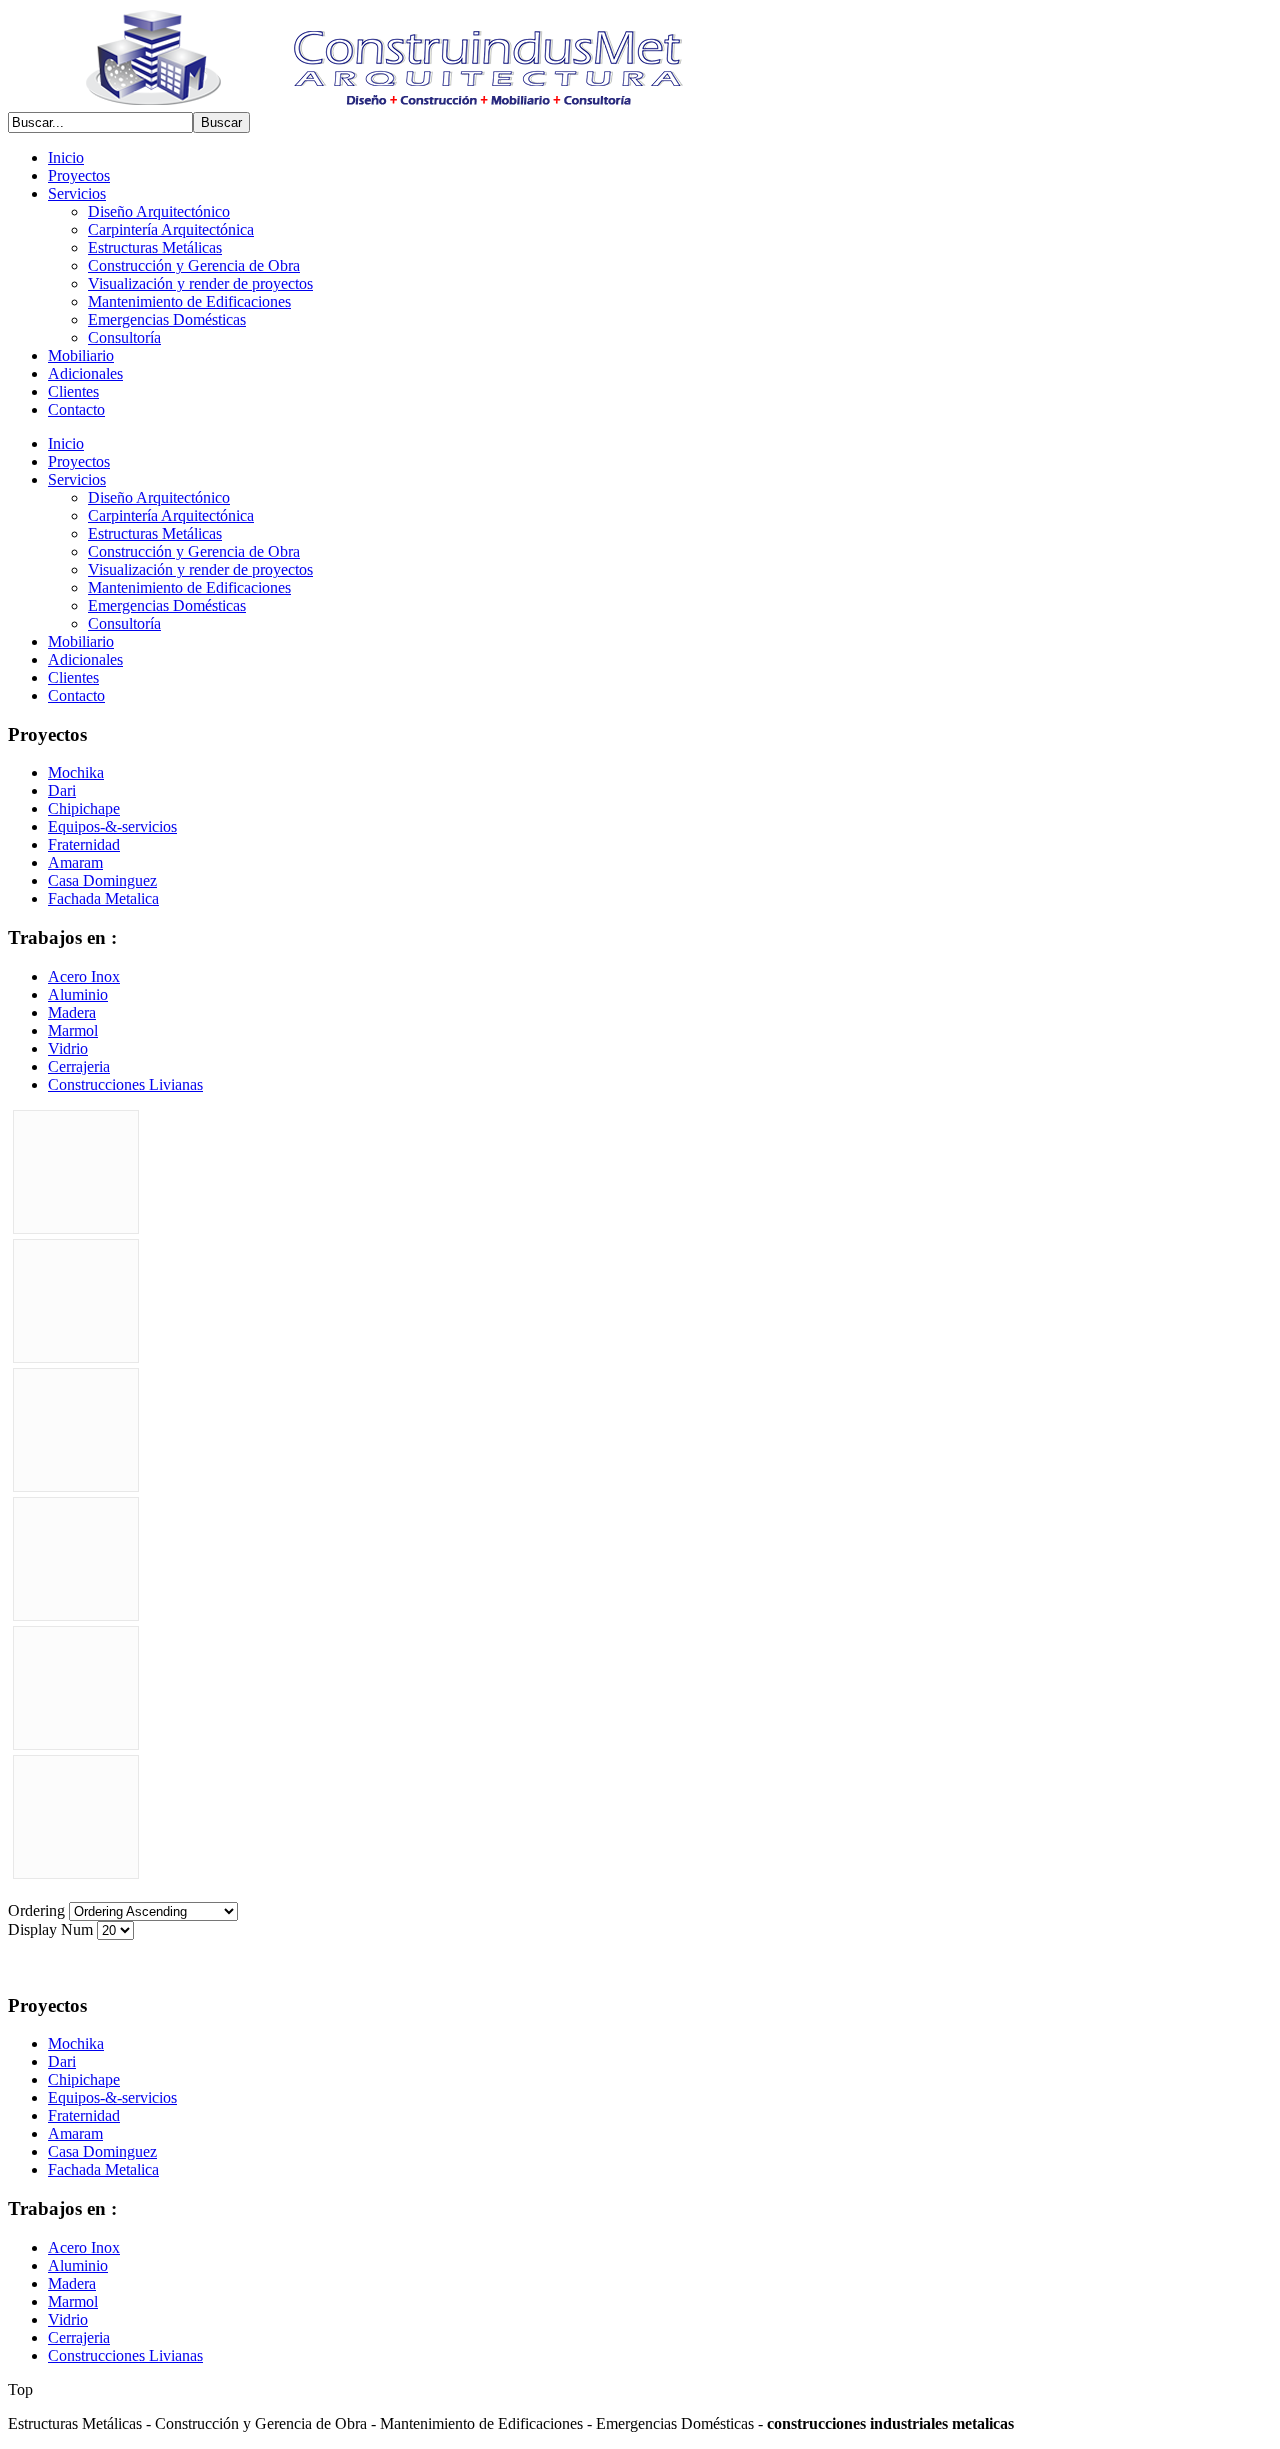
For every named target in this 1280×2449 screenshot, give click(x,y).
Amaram (75, 862)
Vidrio (68, 1048)
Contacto (76, 409)
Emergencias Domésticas (167, 319)
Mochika (76, 772)
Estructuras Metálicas (155, 247)
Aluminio (78, 994)
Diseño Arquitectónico (159, 211)
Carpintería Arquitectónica (171, 229)
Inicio (66, 157)
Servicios (77, 193)
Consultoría (124, 337)
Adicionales (85, 373)
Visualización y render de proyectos (200, 283)
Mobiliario (81, 355)
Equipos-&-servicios (112, 826)
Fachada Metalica (103, 898)
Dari (62, 790)
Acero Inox (84, 976)
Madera (72, 1012)
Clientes (73, 391)
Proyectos (79, 175)
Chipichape (84, 808)
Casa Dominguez (102, 880)
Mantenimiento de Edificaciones (189, 301)
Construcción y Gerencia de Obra (194, 265)
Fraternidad (84, 844)
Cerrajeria (79, 1066)
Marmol (73, 1030)
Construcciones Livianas (125, 1084)
